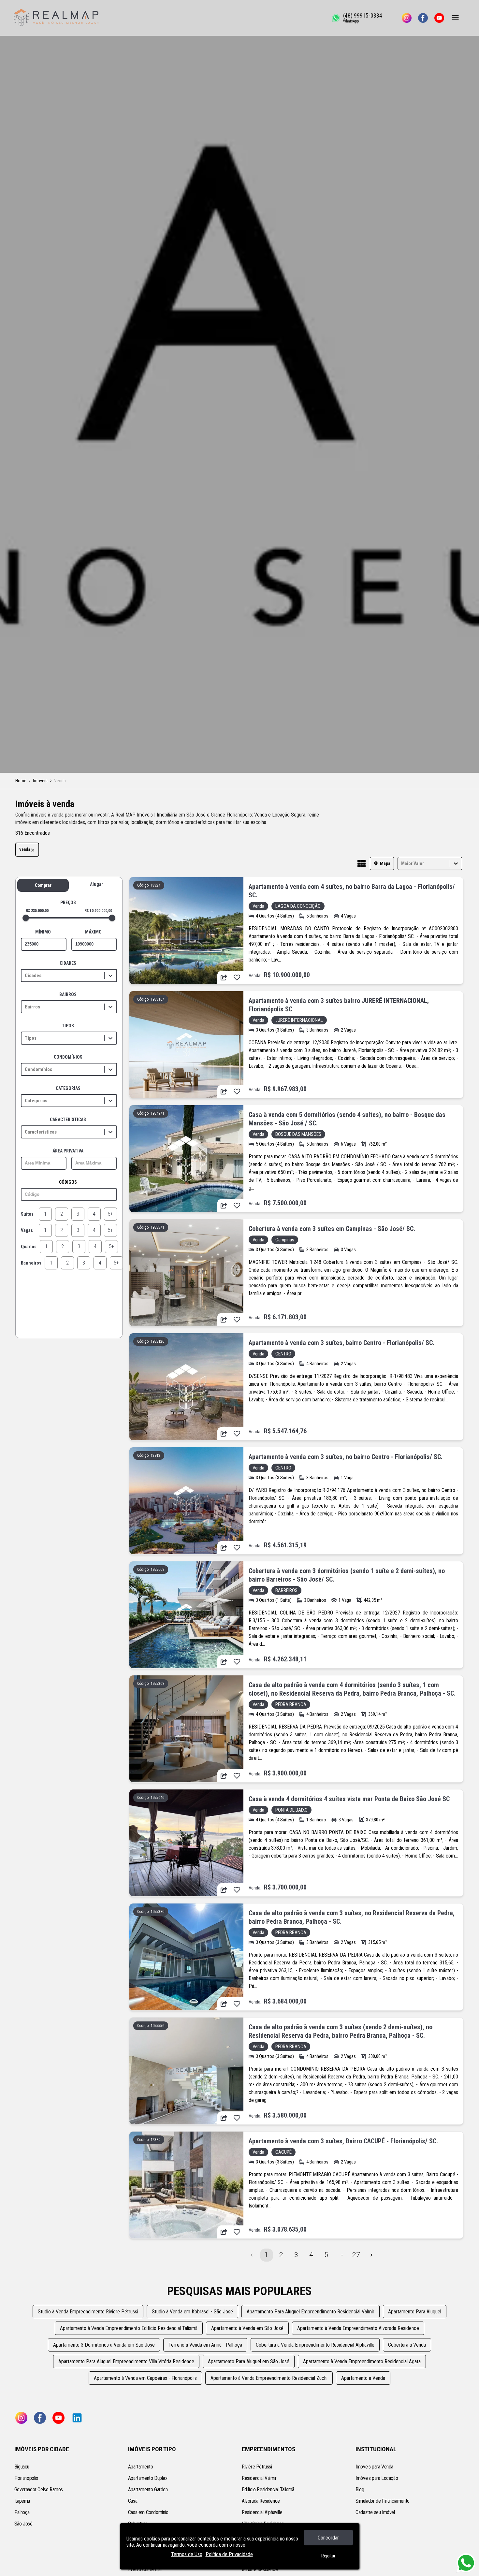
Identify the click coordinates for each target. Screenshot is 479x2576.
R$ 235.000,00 (37, 911)
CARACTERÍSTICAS (68, 1120)
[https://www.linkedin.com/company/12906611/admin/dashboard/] (77, 2418)
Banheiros (31, 1263)
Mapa (385, 863)
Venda (25, 849)
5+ (110, 1214)
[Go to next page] (371, 2255)
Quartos (29, 1247)
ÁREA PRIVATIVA (68, 1151)
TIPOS (68, 1026)
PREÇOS (68, 903)
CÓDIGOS (68, 1182)
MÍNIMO (43, 932)
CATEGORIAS (68, 1088)
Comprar (43, 885)
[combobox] (402, 863)
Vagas (27, 1230)
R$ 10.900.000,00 (98, 911)
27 (356, 2255)
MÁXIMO (93, 932)
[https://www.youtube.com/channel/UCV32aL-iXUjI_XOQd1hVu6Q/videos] (439, 18)
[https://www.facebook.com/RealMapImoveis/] (423, 18)
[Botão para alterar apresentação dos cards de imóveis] (362, 864)
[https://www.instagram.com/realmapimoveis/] (407, 18)
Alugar (96, 884)
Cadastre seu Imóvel (375, 2512)
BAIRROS (68, 994)
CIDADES (68, 963)
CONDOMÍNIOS (68, 1057)
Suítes (27, 1214)
